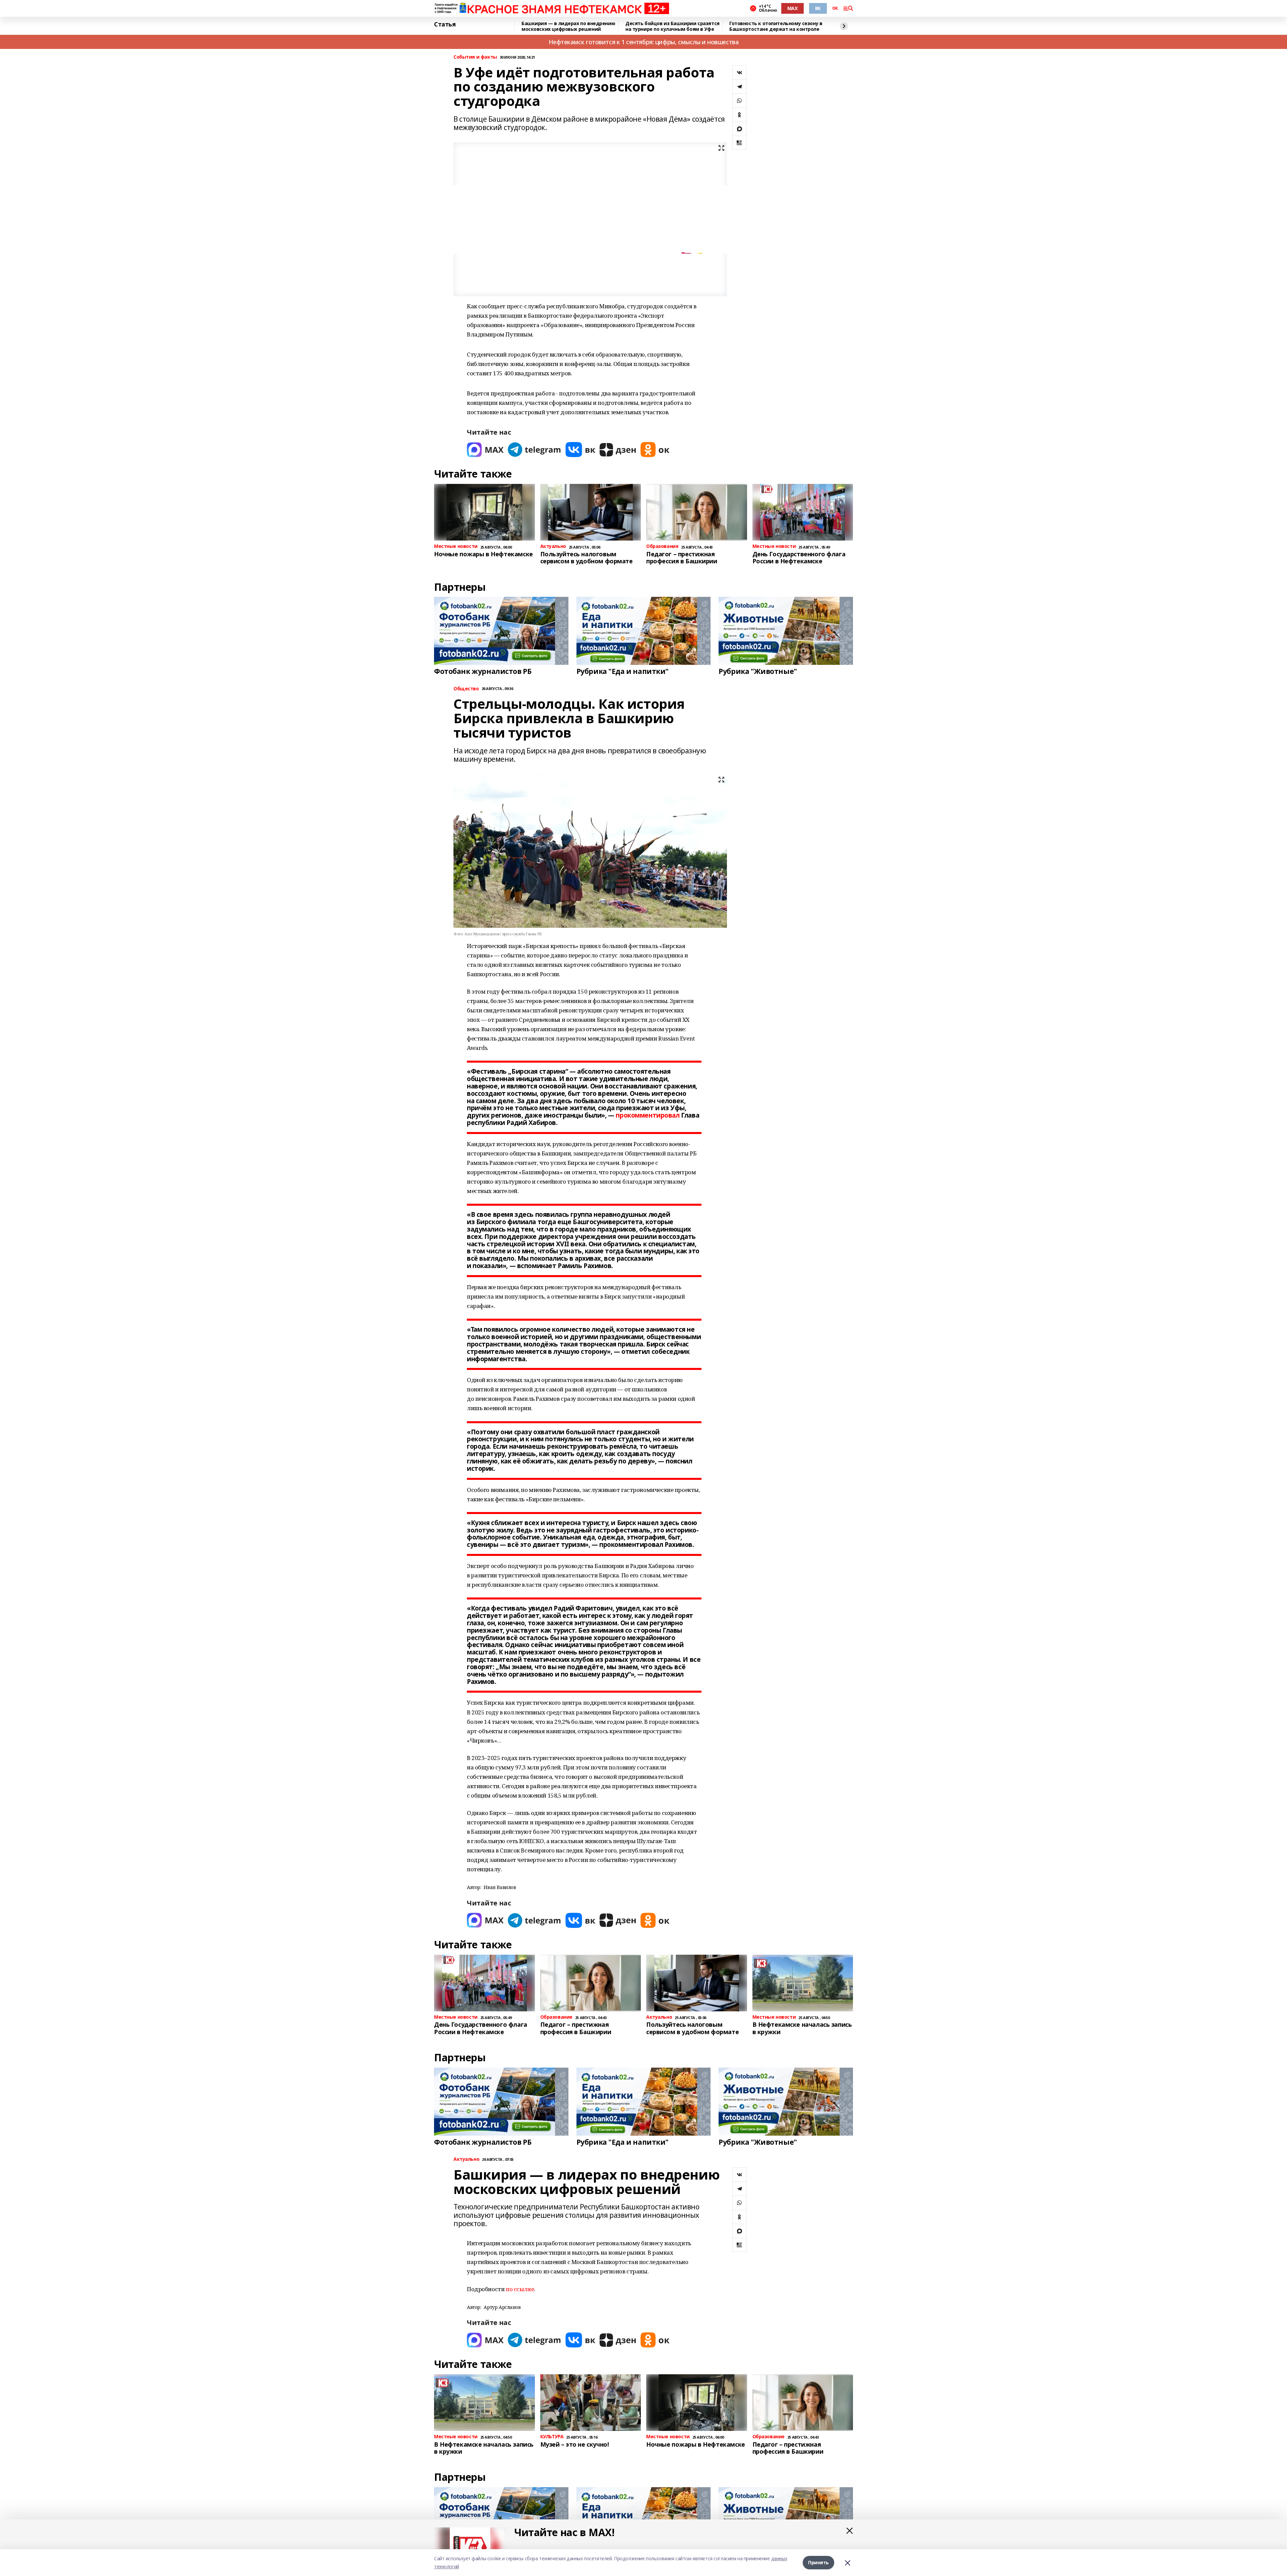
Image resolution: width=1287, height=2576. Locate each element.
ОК (835, 8)
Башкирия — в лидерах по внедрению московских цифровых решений (568, 26)
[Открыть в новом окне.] (485, 450)
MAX (792, 8)
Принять (818, 2562)
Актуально (466, 2159)
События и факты (475, 57)
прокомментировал (648, 1115)
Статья (445, 24)
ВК (818, 8)
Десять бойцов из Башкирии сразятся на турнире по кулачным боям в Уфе (672, 26)
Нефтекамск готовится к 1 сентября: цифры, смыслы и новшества (644, 42)
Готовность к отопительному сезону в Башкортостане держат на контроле (776, 26)
